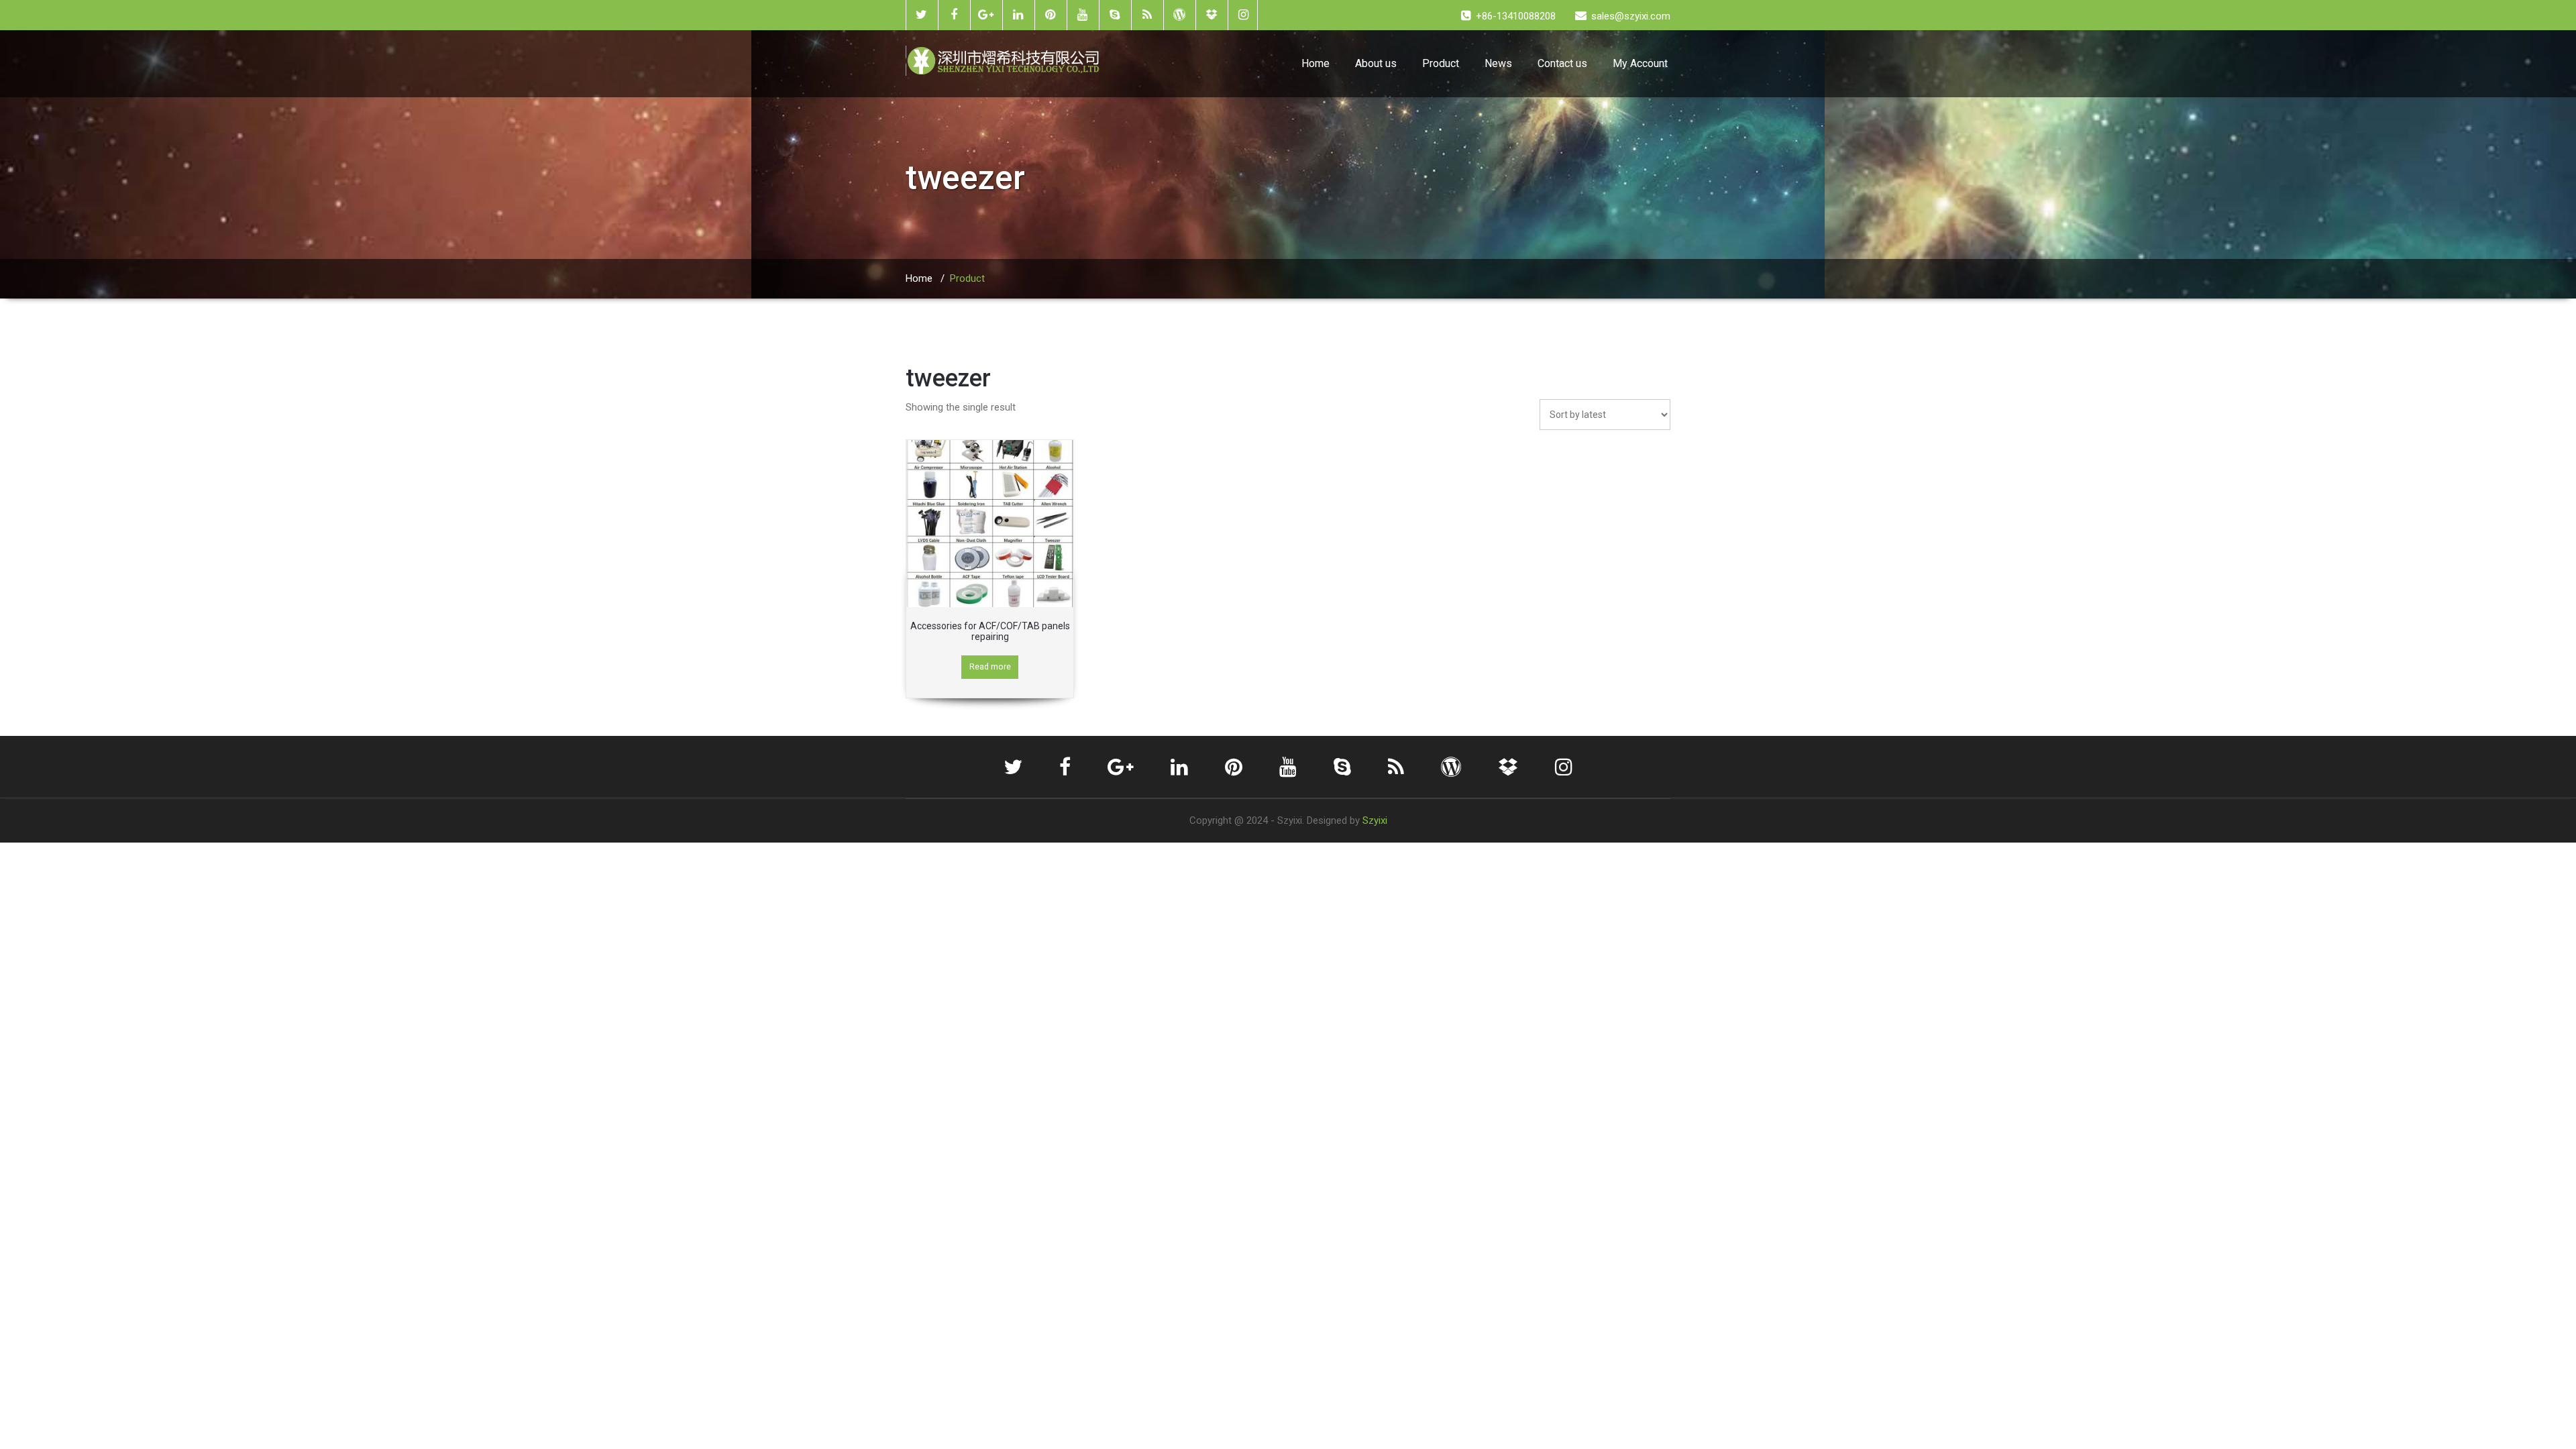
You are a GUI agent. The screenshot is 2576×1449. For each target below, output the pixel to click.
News (1498, 63)
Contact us (1562, 63)
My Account (1640, 63)
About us (1376, 63)
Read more (990, 666)
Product (1441, 63)
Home (1316, 63)
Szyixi (1375, 820)
